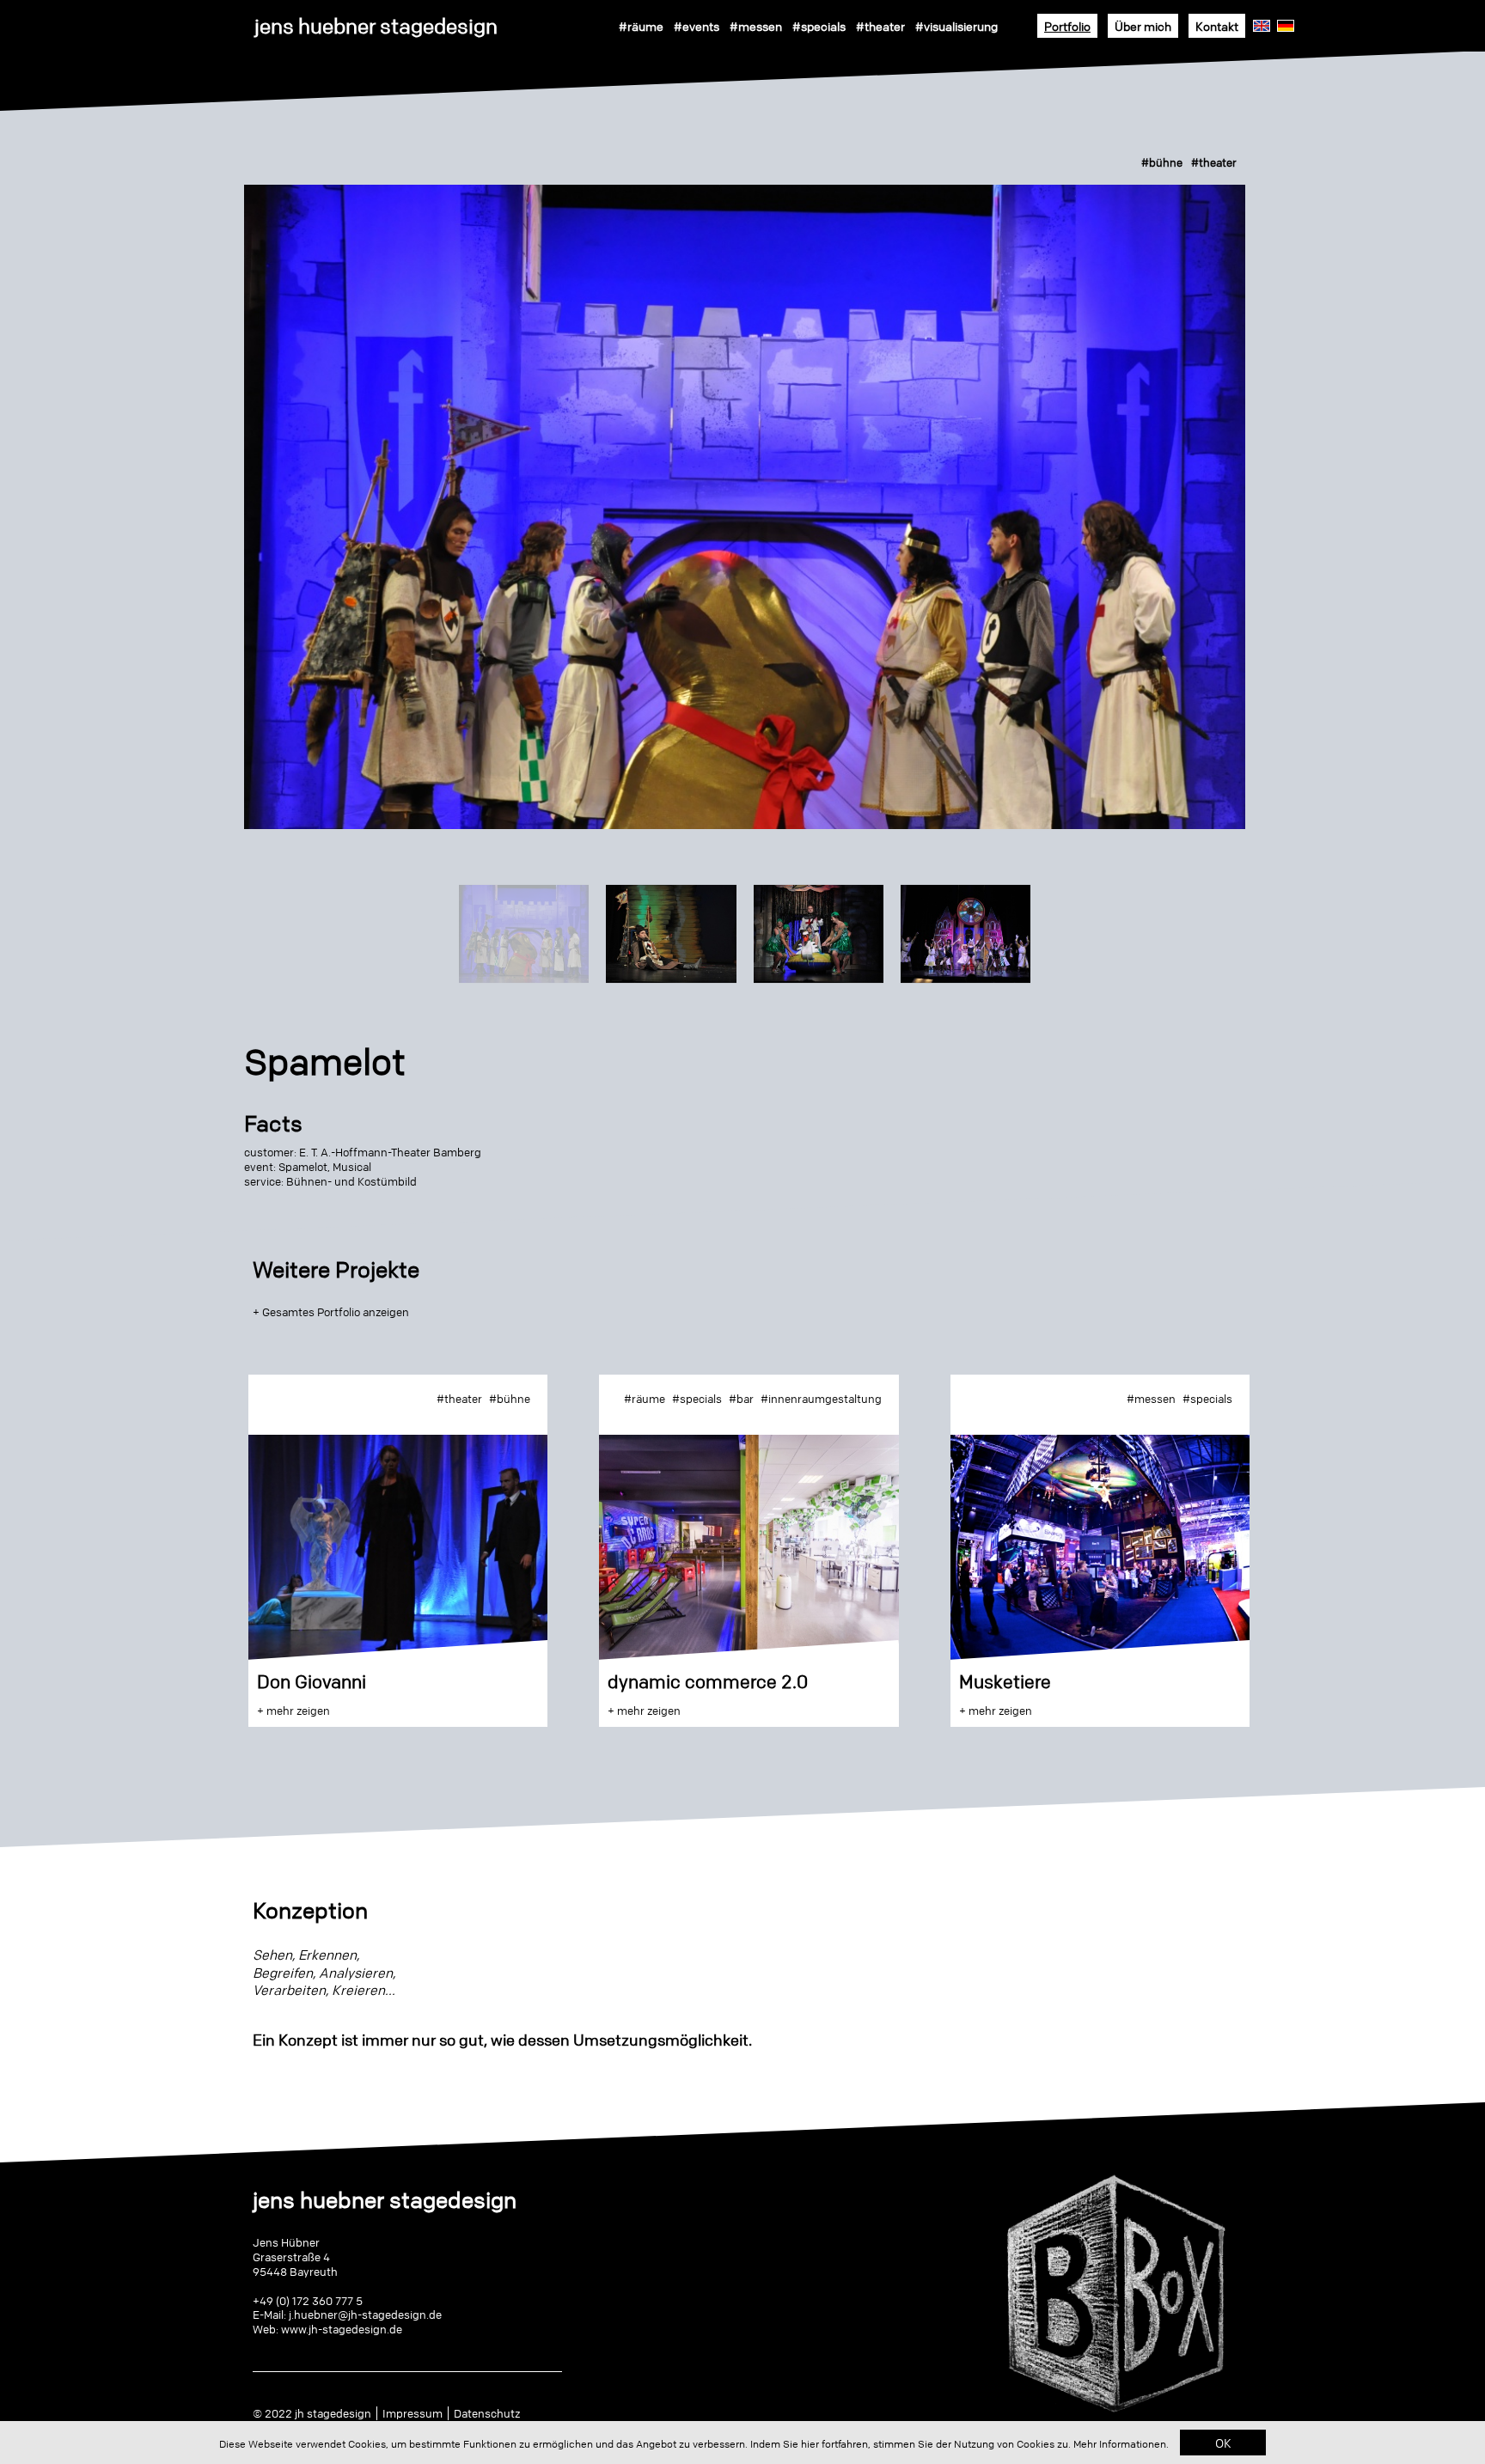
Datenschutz (487, 2413)
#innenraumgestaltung (821, 1399)
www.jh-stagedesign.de (342, 2329)
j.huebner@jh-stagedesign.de (365, 2315)
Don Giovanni (312, 1682)
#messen (756, 26)
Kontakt (1217, 26)
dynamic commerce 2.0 (708, 1682)
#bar (741, 1399)
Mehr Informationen (1120, 2444)
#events (697, 26)
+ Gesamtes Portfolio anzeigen (331, 1312)
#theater (880, 26)
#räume (641, 26)
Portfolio (1067, 26)
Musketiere (1005, 1682)
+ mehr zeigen (293, 1711)
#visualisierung (956, 26)
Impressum (412, 2413)
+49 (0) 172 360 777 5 (308, 2301)
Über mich (1143, 26)
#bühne (1162, 162)
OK (1223, 2443)
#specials (819, 26)
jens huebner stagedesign (376, 26)
